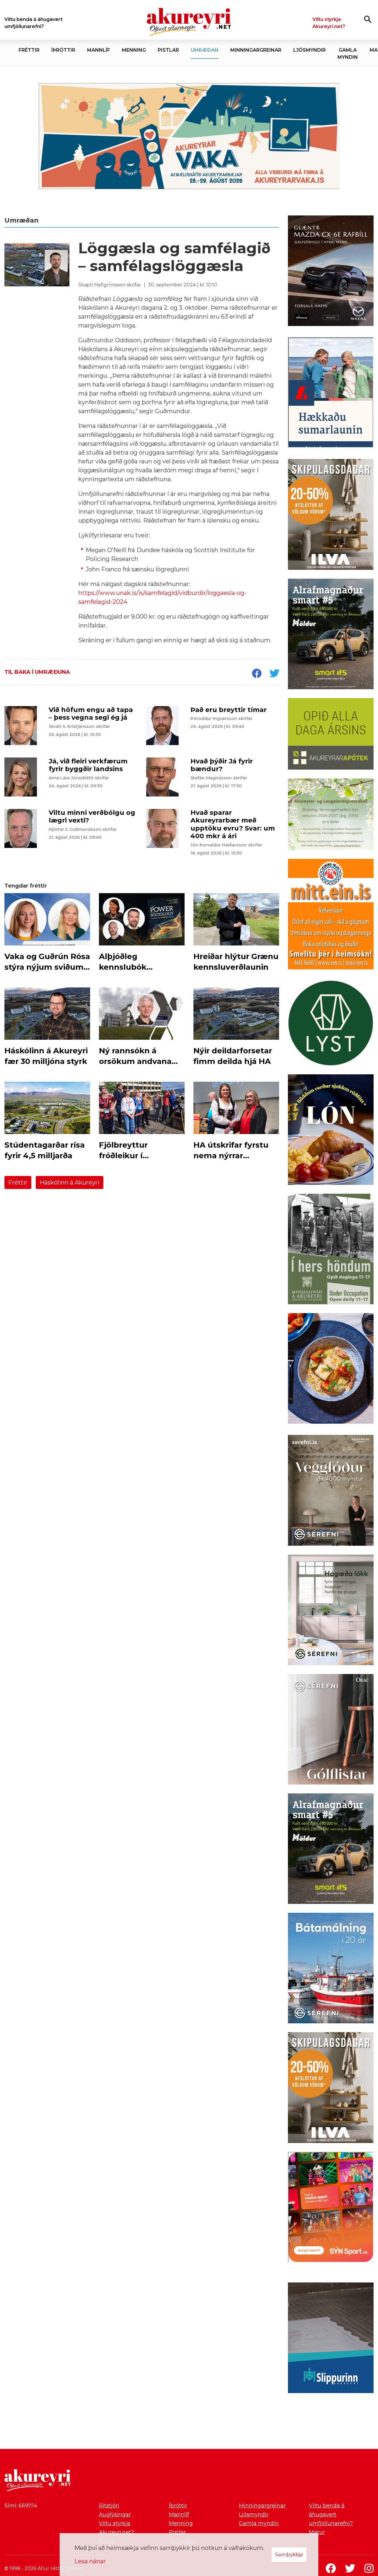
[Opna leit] (368, 19)
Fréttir (18, 1182)
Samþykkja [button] (289, 2554)
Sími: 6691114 (21, 2506)
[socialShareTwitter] (274, 674)
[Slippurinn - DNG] (331, 2339)
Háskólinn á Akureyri (70, 1182)
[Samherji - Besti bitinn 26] (331, 1370)
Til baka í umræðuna (37, 672)
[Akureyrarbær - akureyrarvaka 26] (189, 136)
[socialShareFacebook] (257, 674)
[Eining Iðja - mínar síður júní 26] (331, 915)
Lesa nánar (90, 2561)
